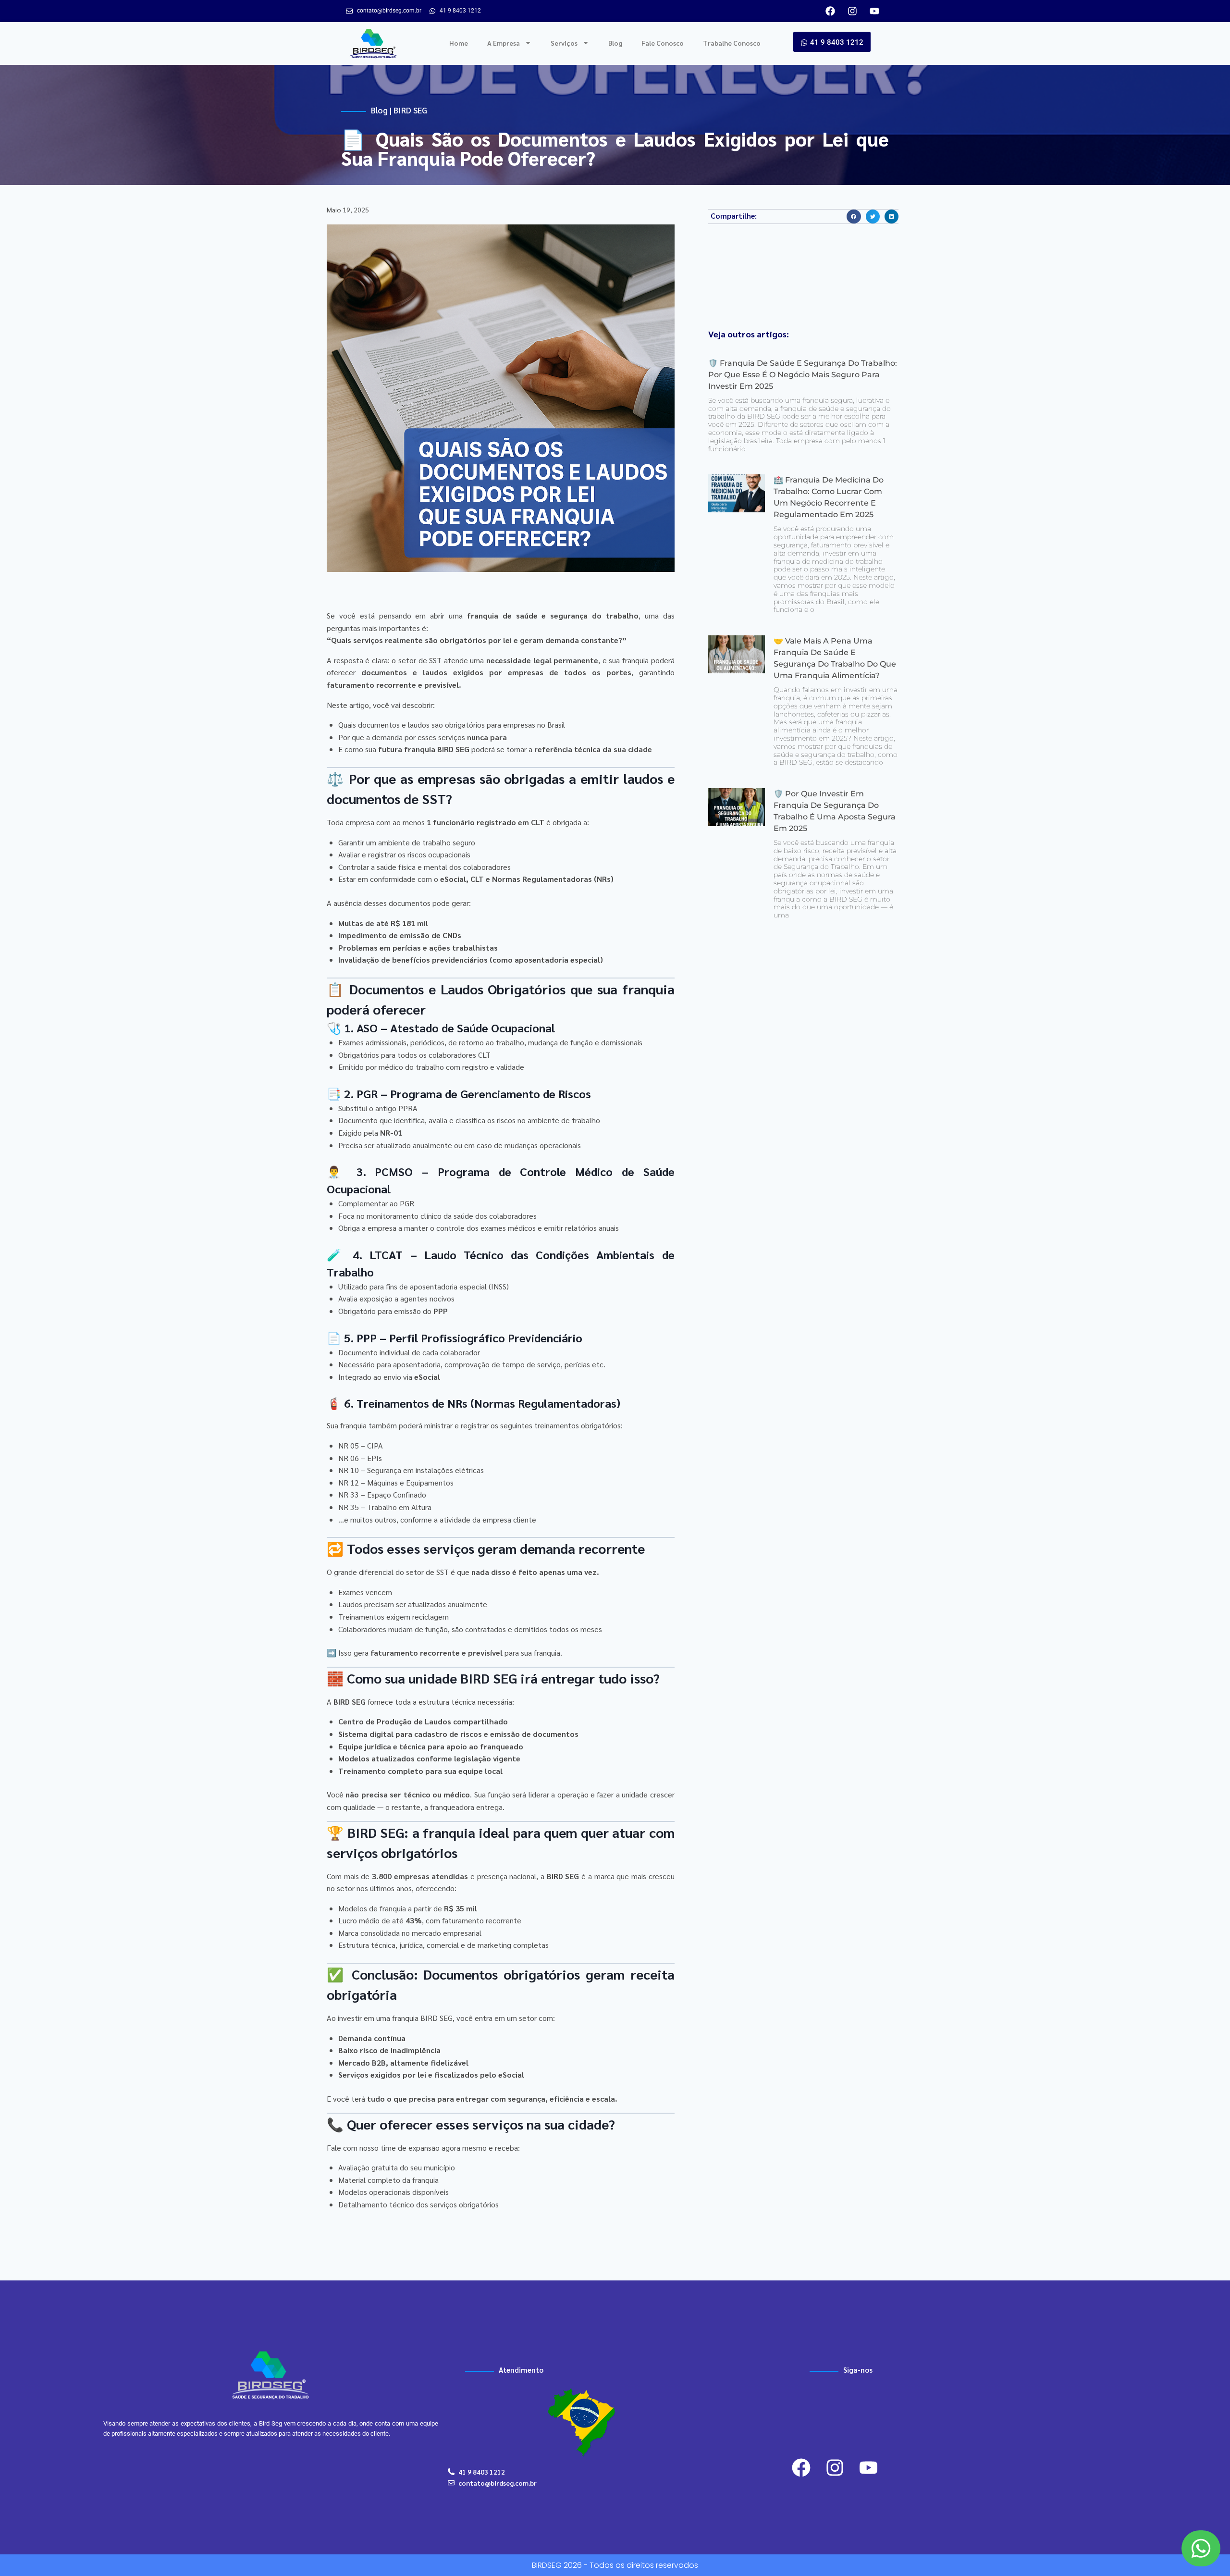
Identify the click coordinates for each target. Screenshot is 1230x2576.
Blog (615, 43)
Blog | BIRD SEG (399, 110)
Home (459, 43)
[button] (854, 217)
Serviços (564, 43)
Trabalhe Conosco (732, 43)
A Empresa (504, 43)
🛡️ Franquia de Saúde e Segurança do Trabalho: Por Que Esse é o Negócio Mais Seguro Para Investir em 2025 (803, 375)
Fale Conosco (663, 43)
